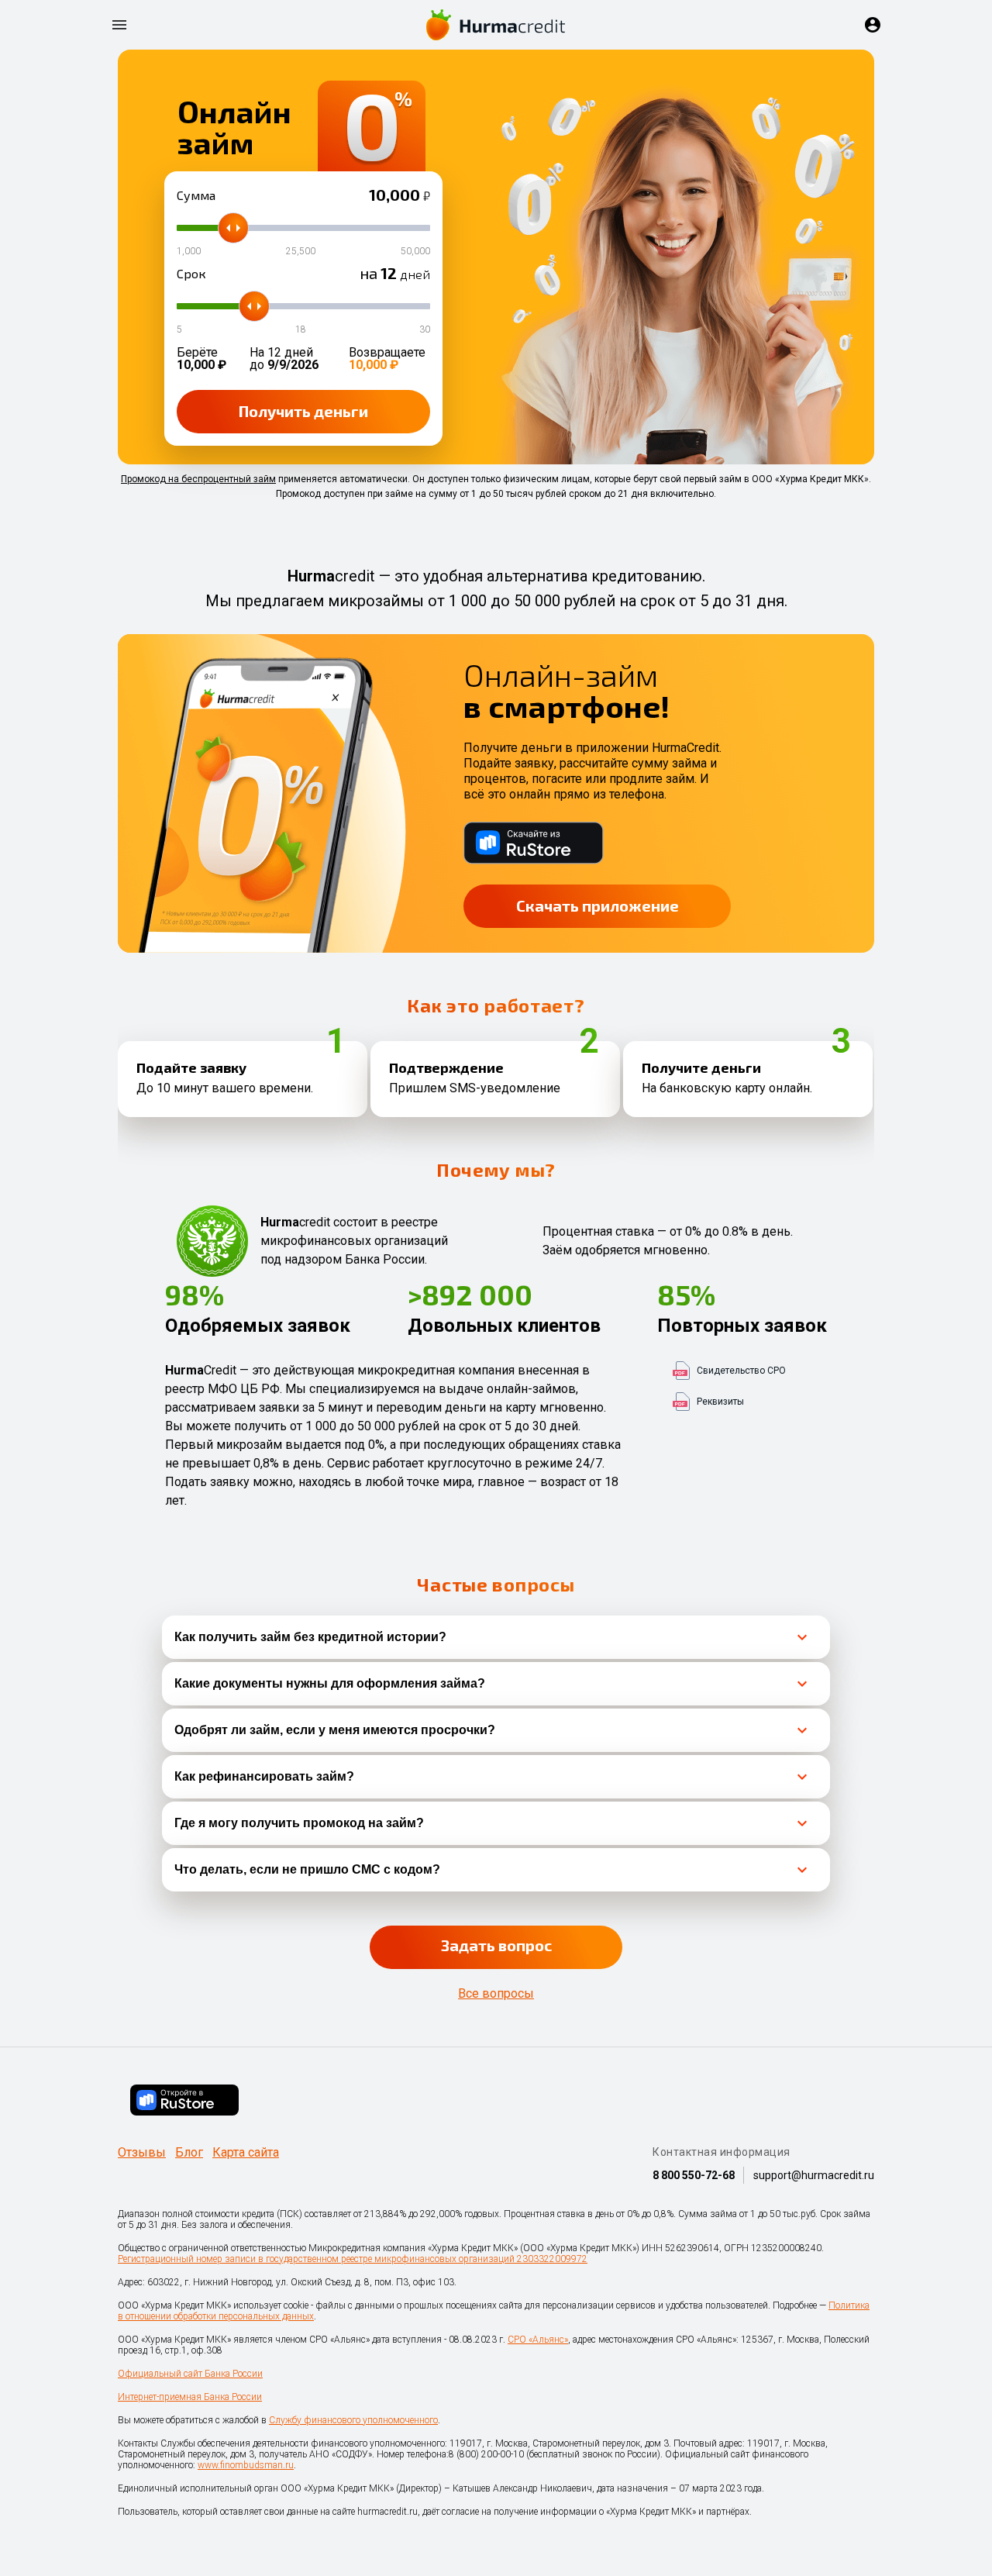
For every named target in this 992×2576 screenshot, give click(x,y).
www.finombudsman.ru (246, 2465)
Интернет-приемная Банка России (190, 2397)
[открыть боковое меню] (119, 25)
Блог (189, 2153)
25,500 (301, 251)
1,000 (189, 251)
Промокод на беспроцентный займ (198, 479)
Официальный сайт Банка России (190, 2374)
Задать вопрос (496, 1945)
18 (301, 329)
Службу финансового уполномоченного (353, 2420)
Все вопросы (496, 1994)
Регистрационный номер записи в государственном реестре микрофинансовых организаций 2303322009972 (353, 2259)
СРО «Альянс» (538, 2340)
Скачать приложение (598, 905)
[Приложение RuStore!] (184, 2100)
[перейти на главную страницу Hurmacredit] (496, 25)
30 (425, 329)
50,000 (415, 251)
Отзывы (142, 2153)
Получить (303, 411)
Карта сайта (246, 2153)
